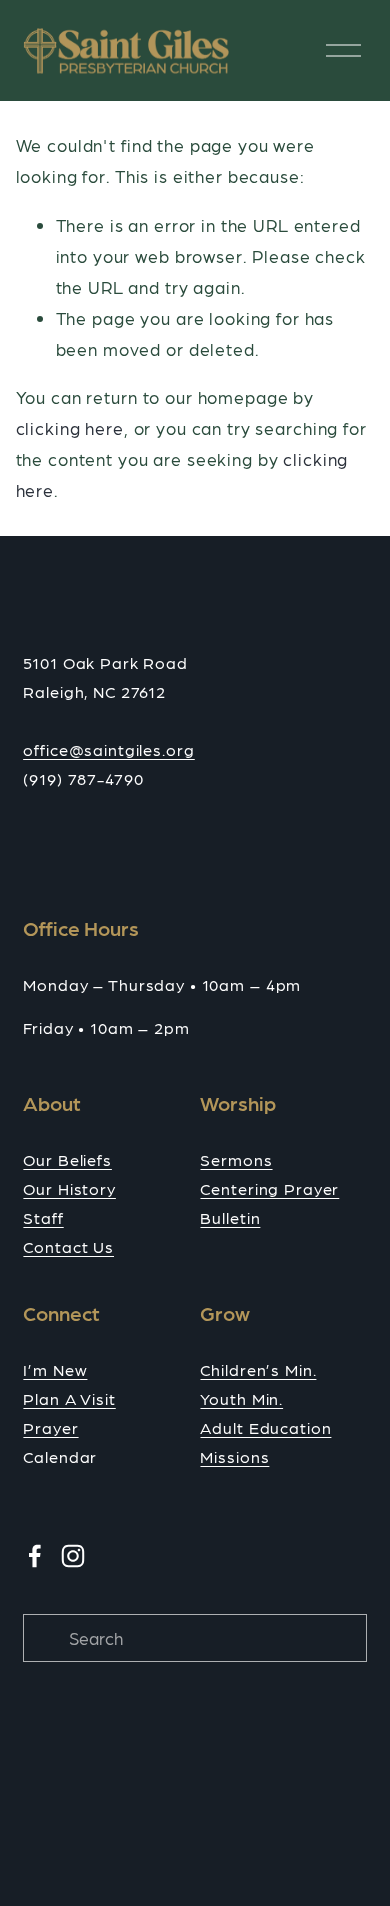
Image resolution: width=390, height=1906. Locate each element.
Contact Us (68, 1246)
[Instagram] (73, 1556)
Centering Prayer (269, 1188)
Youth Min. (241, 1398)
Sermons (236, 1159)
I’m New (55, 1369)
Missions (234, 1456)
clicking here (70, 428)
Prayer (50, 1427)
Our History (69, 1188)
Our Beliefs (67, 1159)
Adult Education (265, 1427)
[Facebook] (35, 1556)
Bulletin (230, 1217)
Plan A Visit (69, 1398)
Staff (43, 1217)
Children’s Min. (258, 1369)
